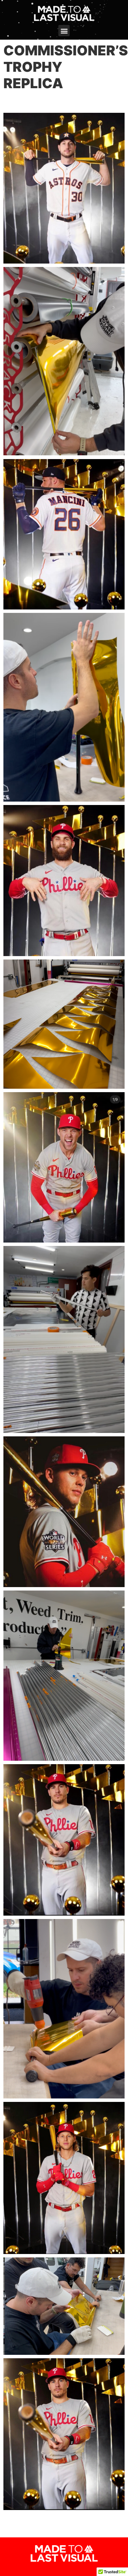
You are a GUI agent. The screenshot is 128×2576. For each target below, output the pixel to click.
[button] (64, 31)
